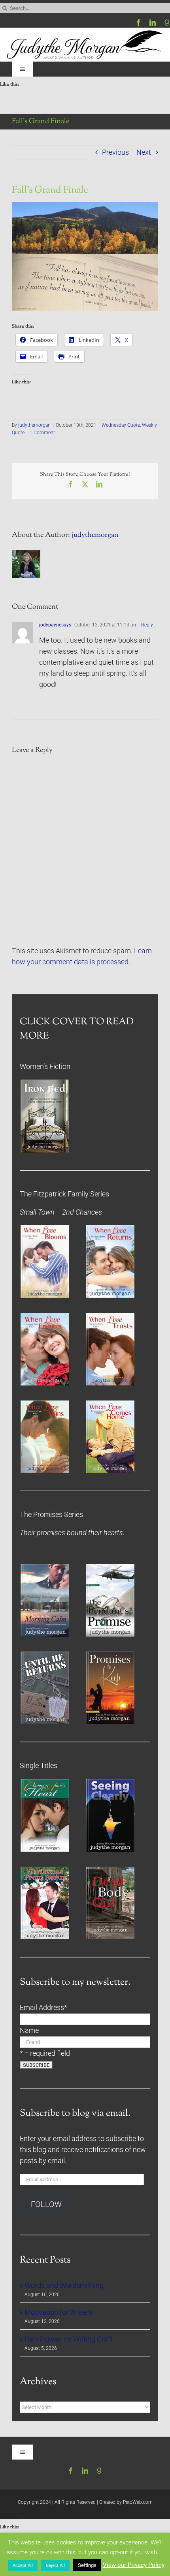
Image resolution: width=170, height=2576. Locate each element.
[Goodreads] (167, 22)
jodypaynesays (55, 625)
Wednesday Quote (121, 425)
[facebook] (138, 22)
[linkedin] (153, 22)
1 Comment (42, 433)
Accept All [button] (23, 2566)
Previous (115, 152)
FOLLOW (46, 2204)
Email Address (43, 2008)
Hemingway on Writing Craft (69, 2339)
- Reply (145, 625)
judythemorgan (34, 425)
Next (144, 152)
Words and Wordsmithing (64, 2285)
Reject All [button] (55, 2566)
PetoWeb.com (138, 2502)
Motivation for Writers (58, 2312)
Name (29, 2030)
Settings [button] (87, 2565)
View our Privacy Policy (134, 2565)
